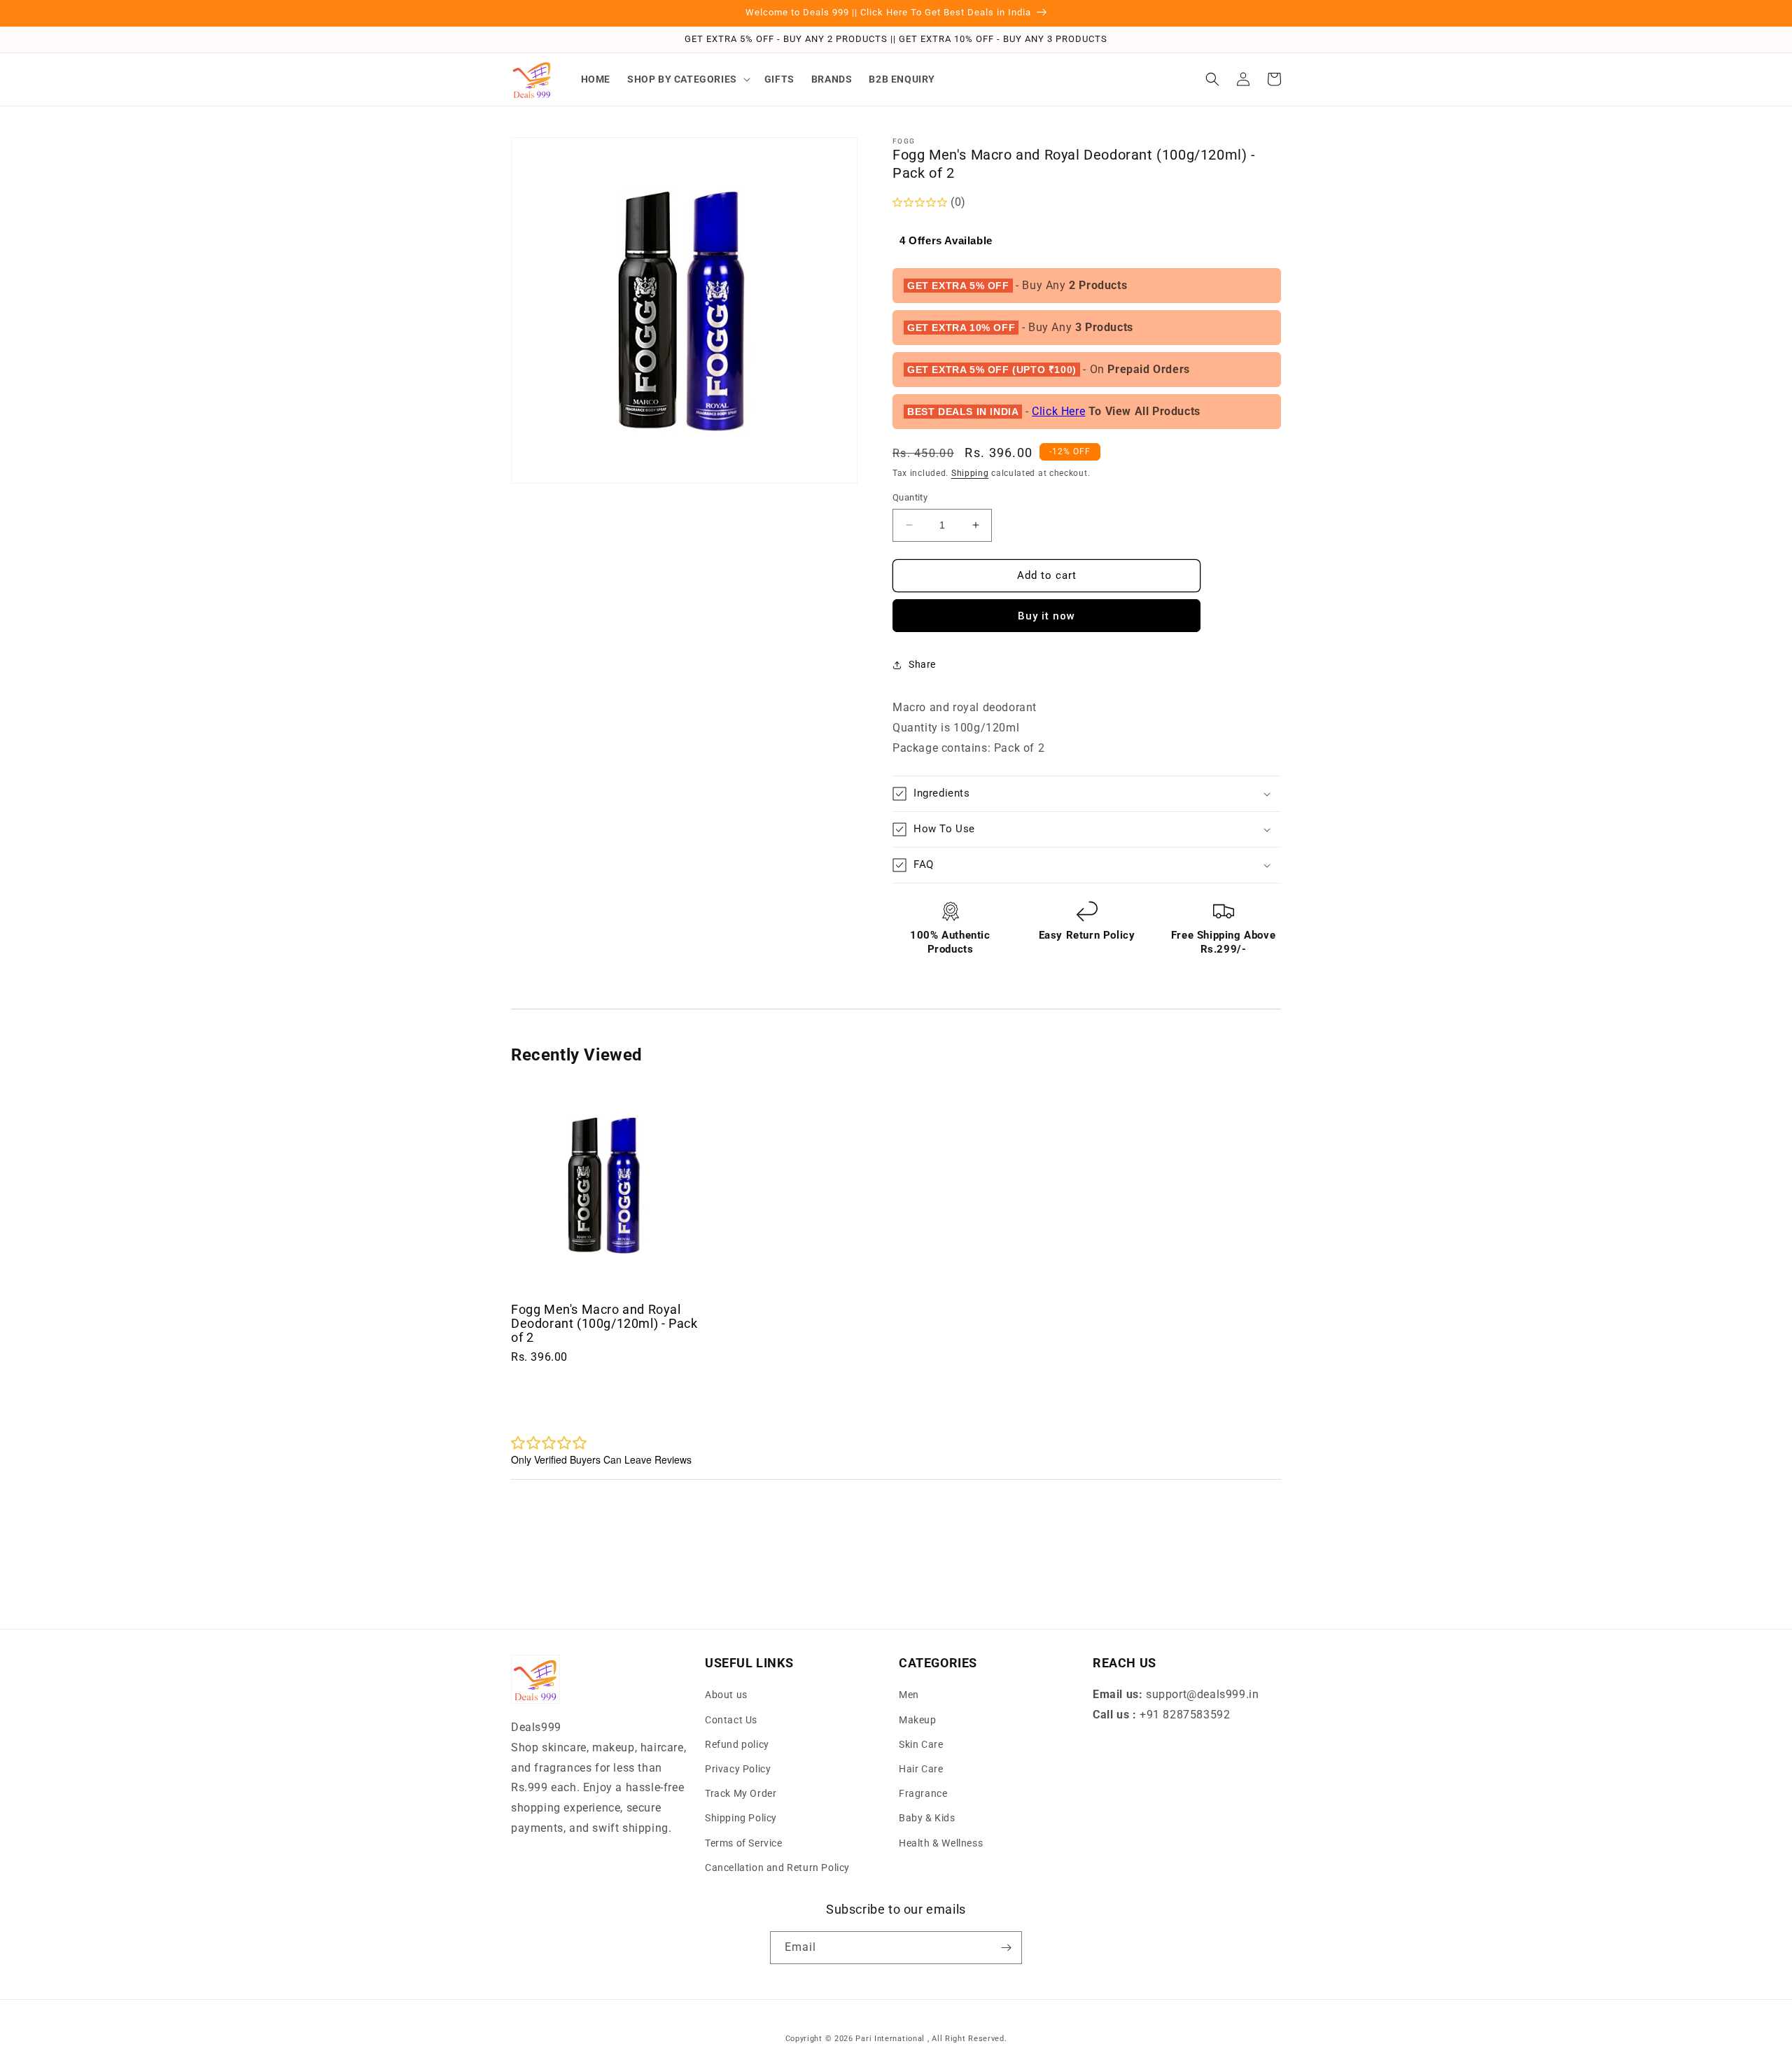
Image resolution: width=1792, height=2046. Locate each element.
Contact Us (731, 1720)
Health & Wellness (941, 1843)
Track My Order (741, 1793)
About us (726, 1695)
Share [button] (922, 664)
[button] (687, 79)
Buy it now (1046, 616)
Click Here (1058, 411)
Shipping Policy (741, 1818)
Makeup (918, 1720)
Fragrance (923, 1793)
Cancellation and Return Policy (777, 1868)
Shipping (970, 473)
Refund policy (737, 1744)
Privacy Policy (738, 1769)
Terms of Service (744, 1843)
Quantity (910, 497)
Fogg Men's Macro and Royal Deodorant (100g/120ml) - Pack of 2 (604, 1323)
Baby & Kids (927, 1818)
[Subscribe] (1006, 1948)
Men (909, 1695)
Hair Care (921, 1769)
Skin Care (921, 1744)
